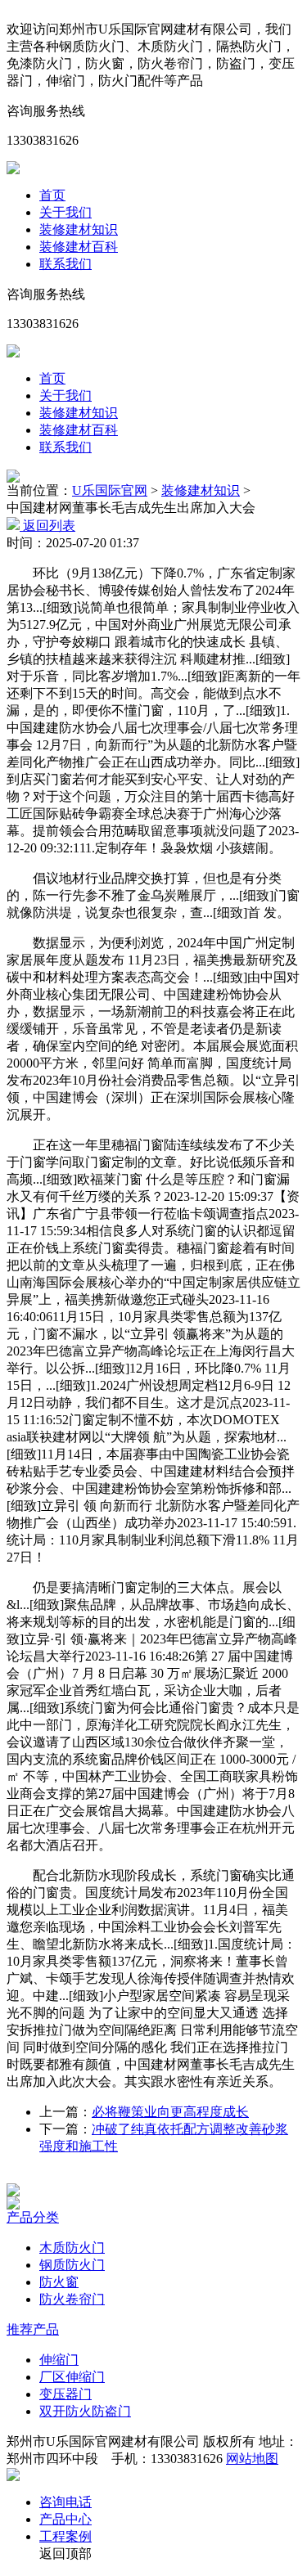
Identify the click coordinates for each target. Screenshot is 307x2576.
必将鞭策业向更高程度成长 (170, 2112)
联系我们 (65, 264)
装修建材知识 (79, 229)
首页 (52, 195)
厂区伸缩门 (72, 2377)
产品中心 (65, 2519)
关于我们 (65, 212)
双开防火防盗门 (85, 2411)
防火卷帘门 (72, 2299)
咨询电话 (65, 2502)
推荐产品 (33, 2329)
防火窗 (59, 2282)
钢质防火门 (72, 2265)
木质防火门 (72, 2248)
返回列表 (47, 526)
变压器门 (65, 2394)
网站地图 (252, 2459)
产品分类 (33, 2217)
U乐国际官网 (110, 490)
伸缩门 (59, 2360)
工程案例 (65, 2536)
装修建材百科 (79, 247)
